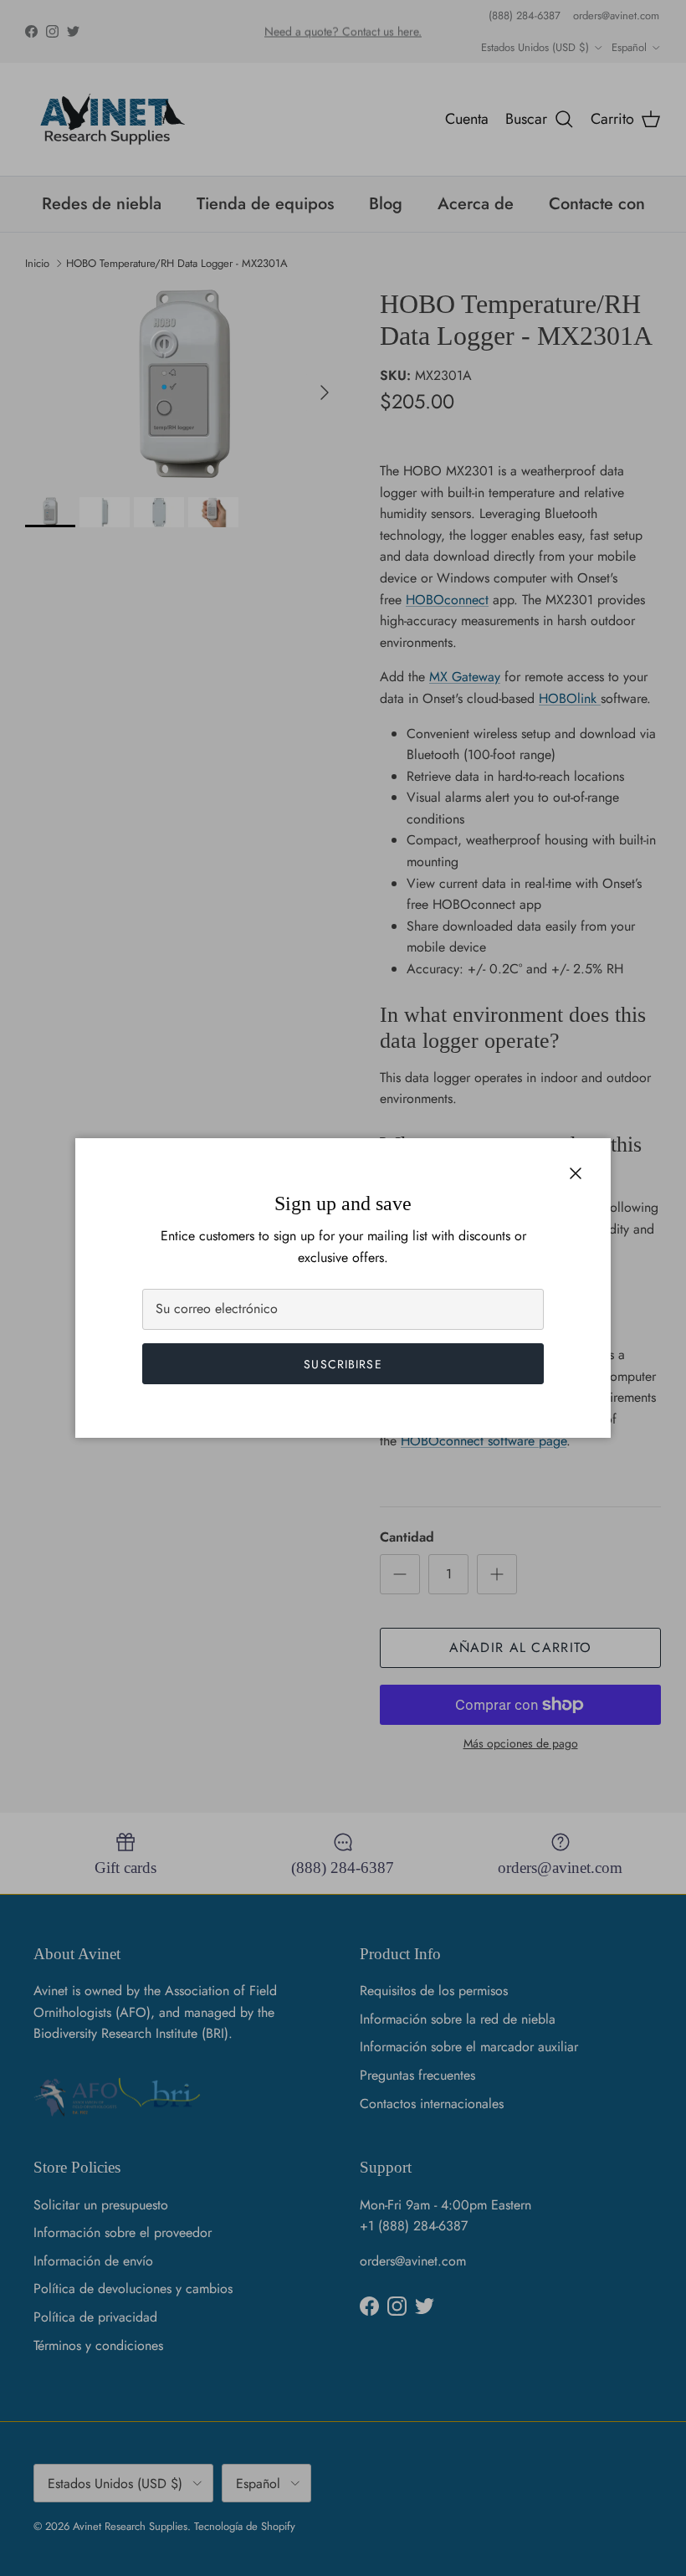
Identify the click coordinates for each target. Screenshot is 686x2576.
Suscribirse (343, 1364)
